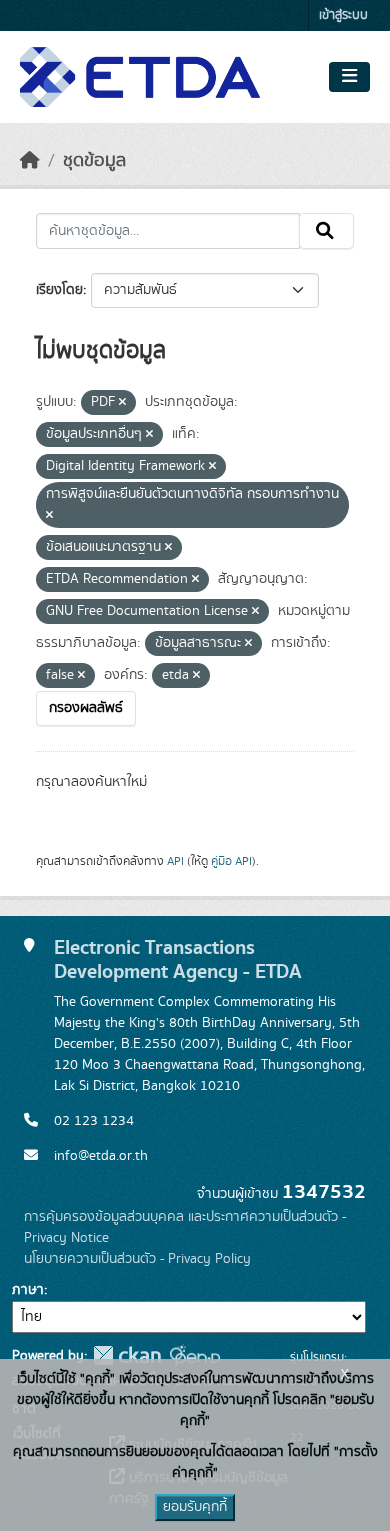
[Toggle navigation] (349, 77)
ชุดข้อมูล (94, 161)
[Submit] (326, 231)
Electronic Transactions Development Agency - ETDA (178, 960)
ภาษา (28, 1290)
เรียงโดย (59, 290)
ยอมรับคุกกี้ (195, 1507)
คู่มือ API (231, 861)
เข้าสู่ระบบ (343, 15)
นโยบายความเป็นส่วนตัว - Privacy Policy (137, 1259)
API (175, 861)
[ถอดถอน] (122, 403)
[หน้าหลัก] (30, 161)
